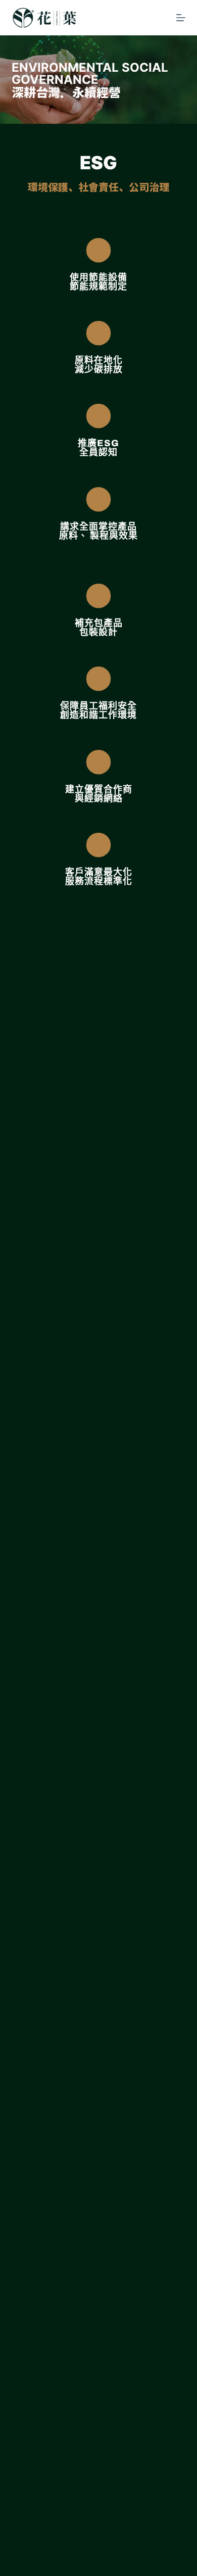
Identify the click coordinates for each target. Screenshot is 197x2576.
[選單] (181, 18)
